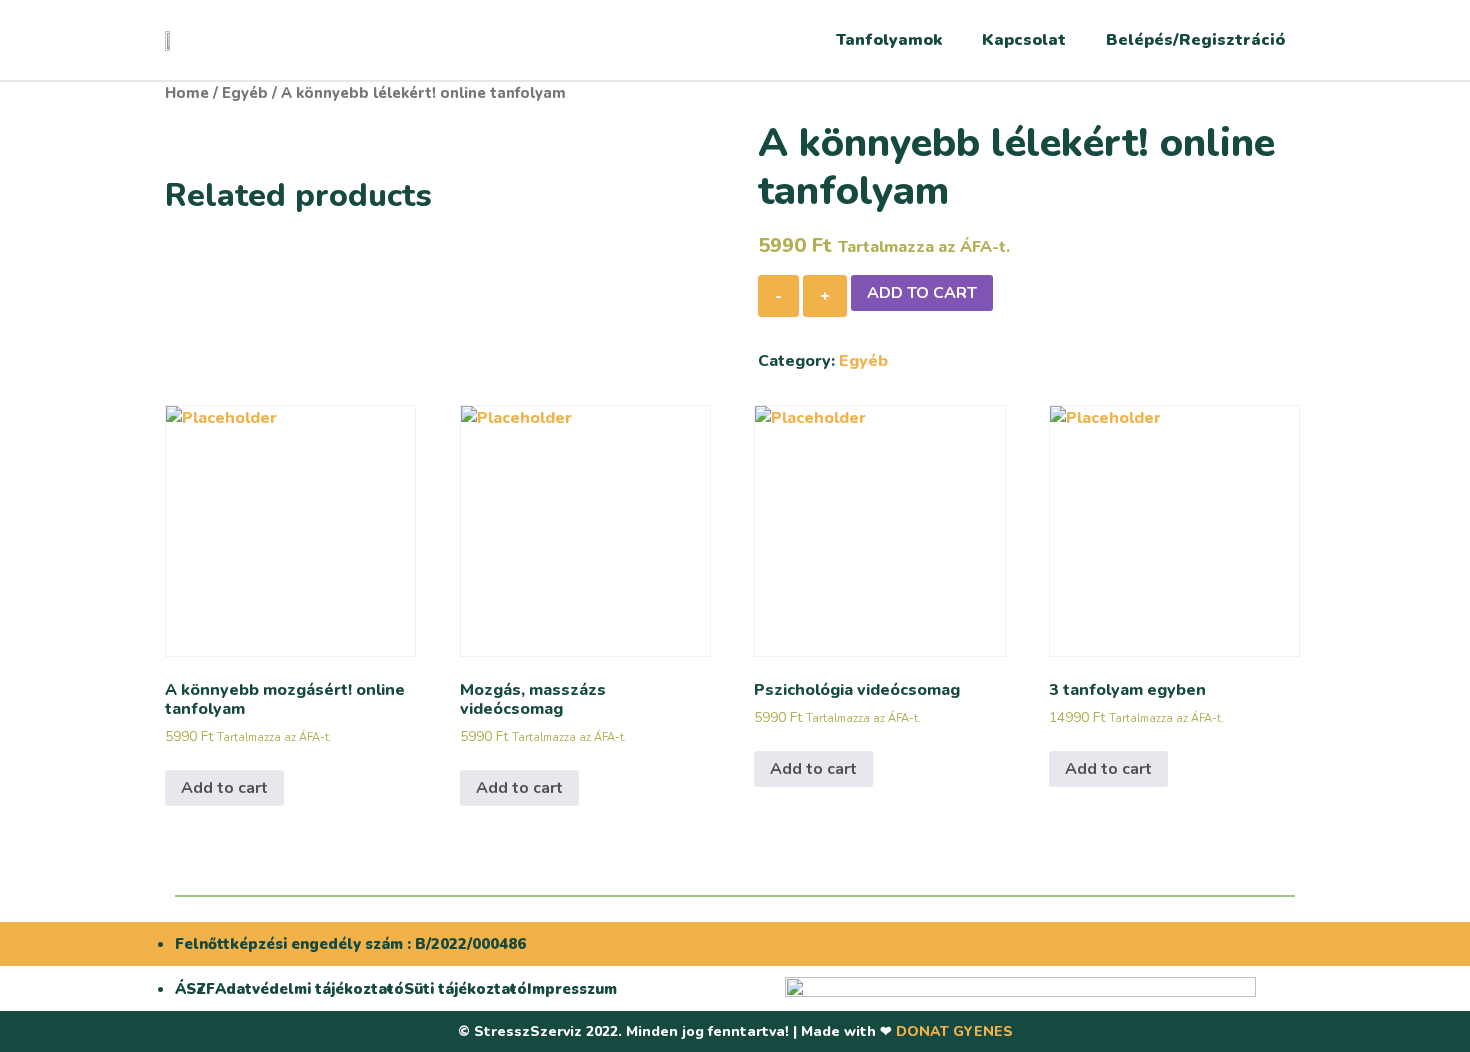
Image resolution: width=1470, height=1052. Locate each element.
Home (187, 93)
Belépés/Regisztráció (1195, 40)
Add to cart (922, 293)
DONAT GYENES (954, 1031)
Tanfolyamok (889, 40)
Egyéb (245, 93)
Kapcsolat (1024, 40)
